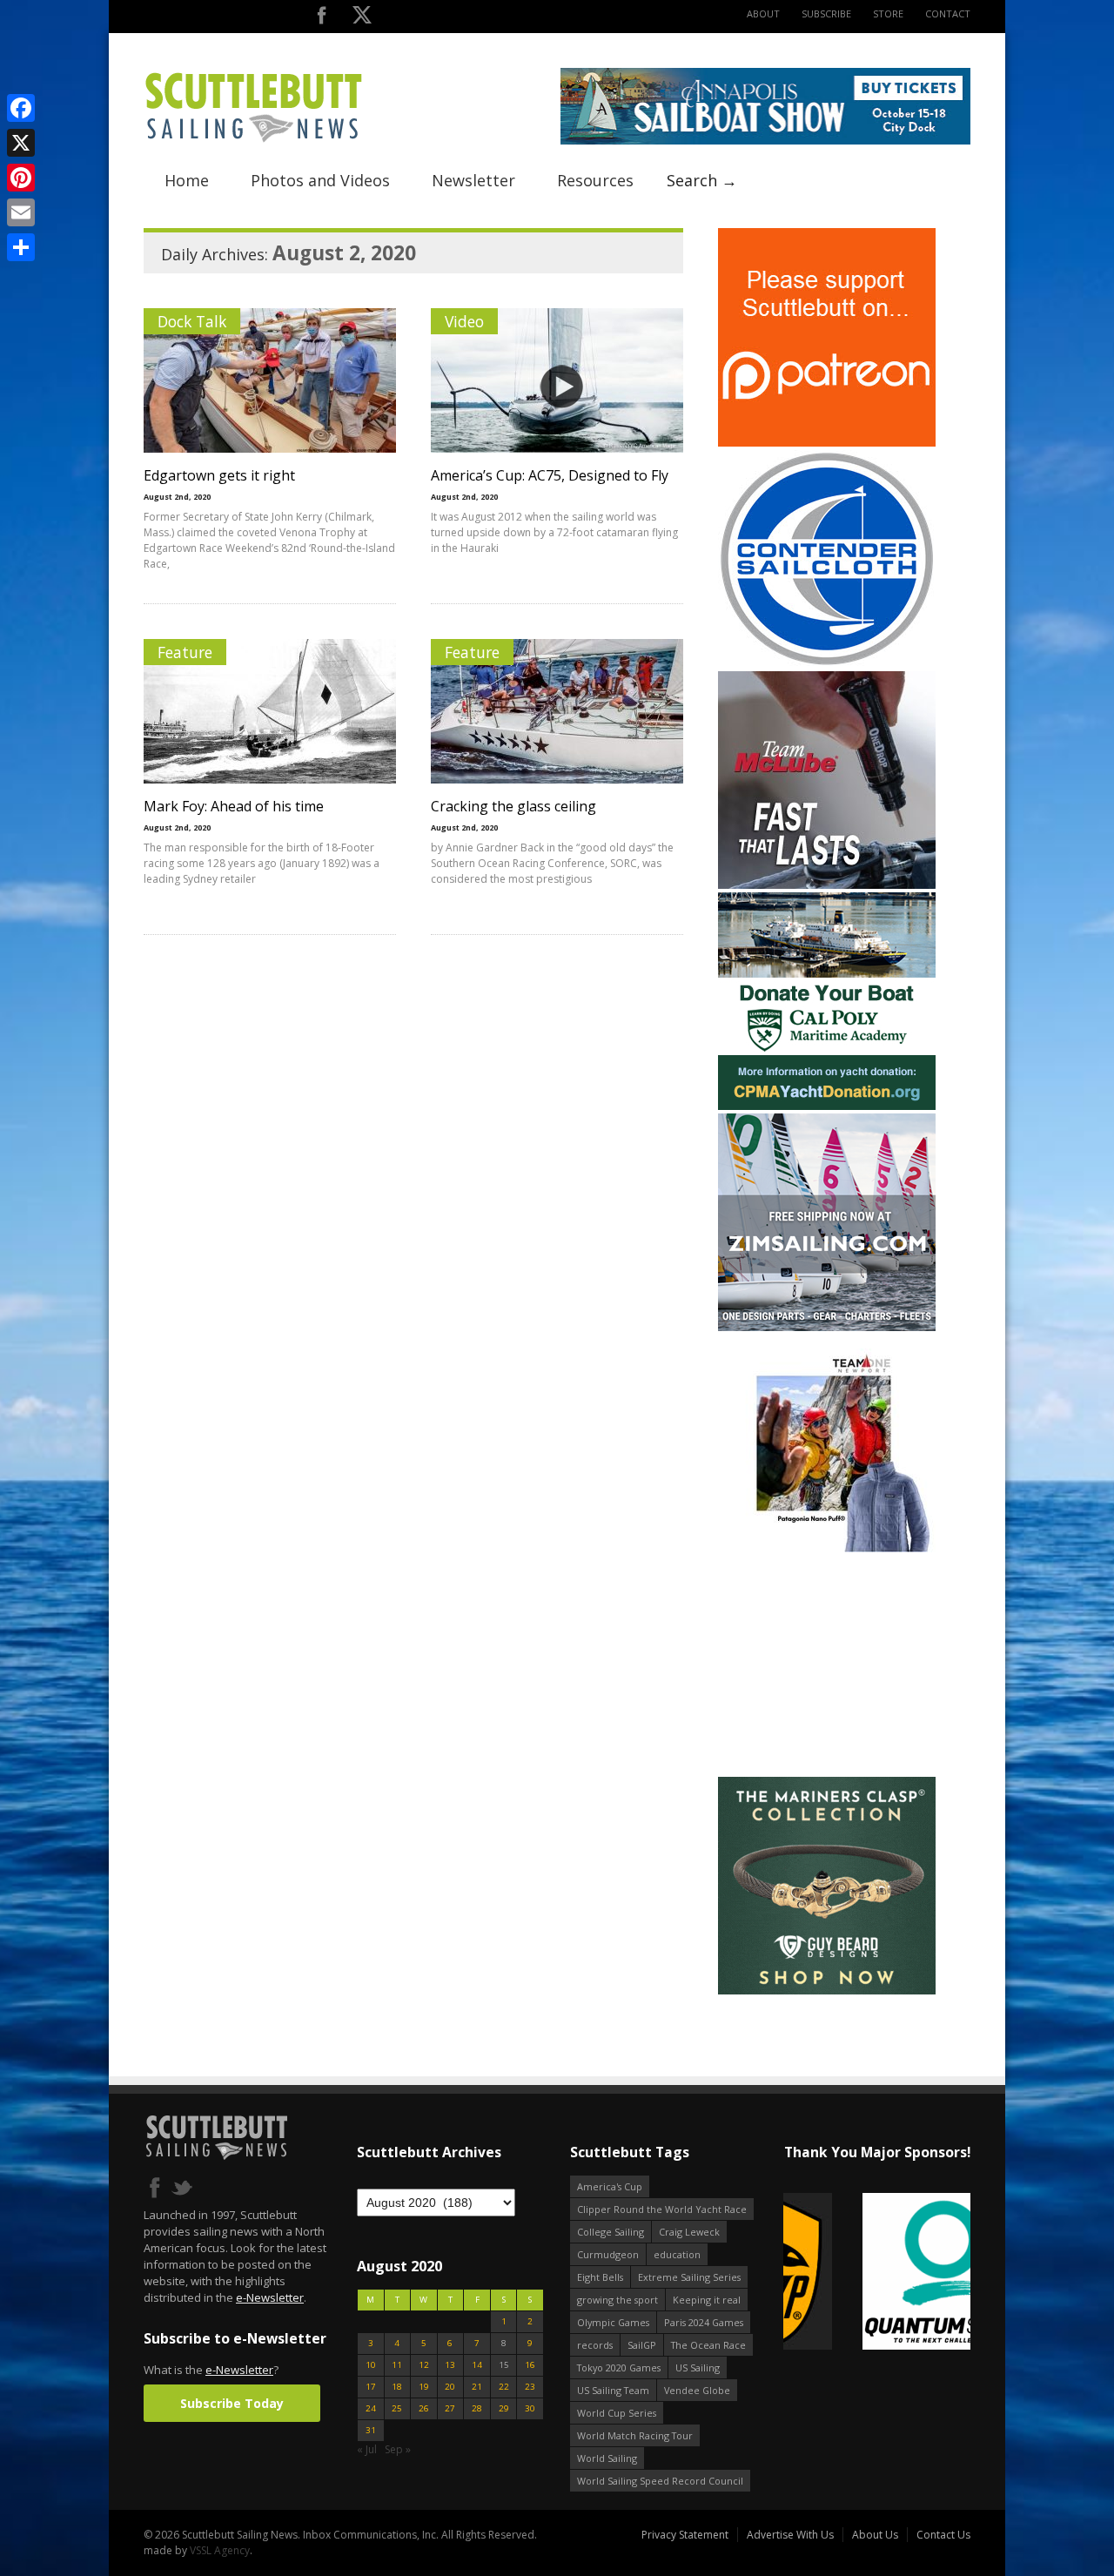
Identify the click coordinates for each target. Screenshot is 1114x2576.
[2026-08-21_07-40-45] (765, 141)
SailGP (642, 2345)
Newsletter (473, 180)
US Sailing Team (613, 2390)
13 (450, 2365)
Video (464, 321)
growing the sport (617, 2300)
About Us (875, 2535)
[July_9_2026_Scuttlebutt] (827, 1106)
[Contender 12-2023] (827, 664)
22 (504, 2387)
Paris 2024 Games (704, 2322)
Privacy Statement (685, 2535)
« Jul (367, 2449)
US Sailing (698, 2367)
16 (530, 2365)
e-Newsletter (270, 2297)
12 (424, 2365)
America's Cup (610, 2186)
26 (424, 2408)
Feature (185, 652)
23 (530, 2387)
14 (477, 2365)
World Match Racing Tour (635, 2435)
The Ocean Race (708, 2345)
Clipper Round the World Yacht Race (662, 2209)
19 (424, 2387)
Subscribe (826, 13)
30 (530, 2408)
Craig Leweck (689, 2232)
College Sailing (611, 2232)
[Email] (21, 212)
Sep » (398, 2449)
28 (477, 2408)
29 (504, 2408)
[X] (21, 143)
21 (477, 2387)
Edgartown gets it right (219, 475)
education (677, 2254)
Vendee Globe (697, 2390)
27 (450, 2408)
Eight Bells (600, 2277)
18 (397, 2387)
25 (397, 2408)
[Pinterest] (21, 178)
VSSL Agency (220, 2550)
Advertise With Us (790, 2535)
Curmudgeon (608, 2254)
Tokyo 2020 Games (619, 2367)
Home (187, 180)
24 (371, 2408)
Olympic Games (613, 2322)
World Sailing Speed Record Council (660, 2481)
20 (450, 2387)
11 (397, 2365)
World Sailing (607, 2458)
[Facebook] (21, 108)
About (763, 13)
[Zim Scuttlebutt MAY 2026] (827, 1327)
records (595, 2345)
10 (371, 2365)
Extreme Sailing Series (689, 2277)
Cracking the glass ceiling (513, 806)
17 (371, 2387)
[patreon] (827, 443)
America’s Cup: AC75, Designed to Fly (550, 475)
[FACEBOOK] (322, 19)
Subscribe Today (232, 2403)
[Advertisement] (827, 1665)
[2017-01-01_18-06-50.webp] (877, 2273)
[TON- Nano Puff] (827, 1548)
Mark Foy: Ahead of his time (234, 806)
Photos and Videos (320, 180)
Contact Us (943, 2535)
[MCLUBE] (827, 885)
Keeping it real (707, 2300)
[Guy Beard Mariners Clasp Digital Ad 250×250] (827, 1991)
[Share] (21, 247)
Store (888, 13)
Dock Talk (192, 321)
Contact (948, 13)
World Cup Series (617, 2413)
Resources (595, 180)
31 (371, 2430)
